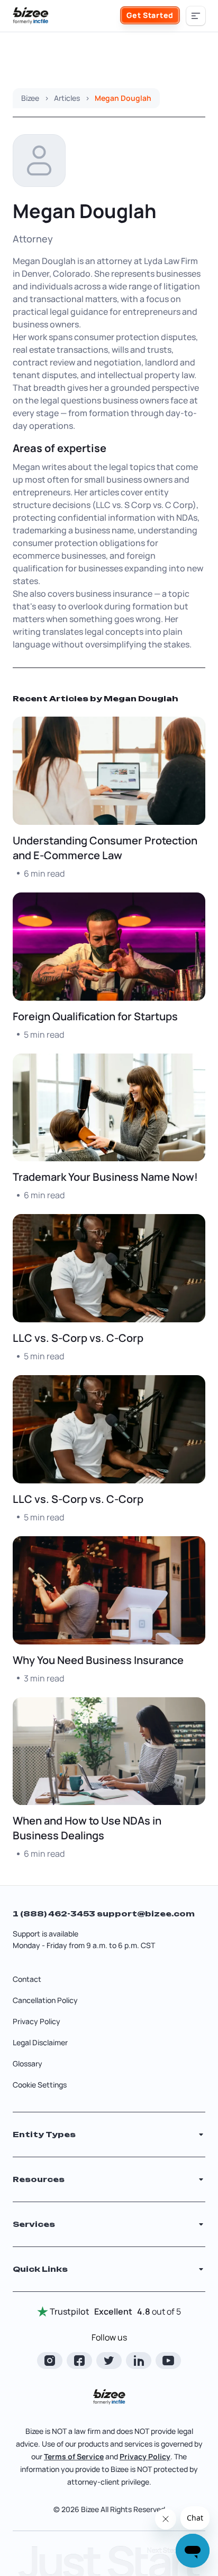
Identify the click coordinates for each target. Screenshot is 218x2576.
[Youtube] (168, 2361)
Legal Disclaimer (40, 2042)
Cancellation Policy (45, 2000)
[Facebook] (79, 2361)
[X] (109, 2361)
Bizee (30, 98)
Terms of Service (74, 2456)
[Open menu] (196, 16)
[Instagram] (50, 2361)
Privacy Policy (37, 2021)
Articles (67, 98)
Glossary (28, 2063)
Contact (27, 1979)
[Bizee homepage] (31, 16)
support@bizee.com (146, 1914)
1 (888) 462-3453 (55, 1914)
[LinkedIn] (139, 2361)
